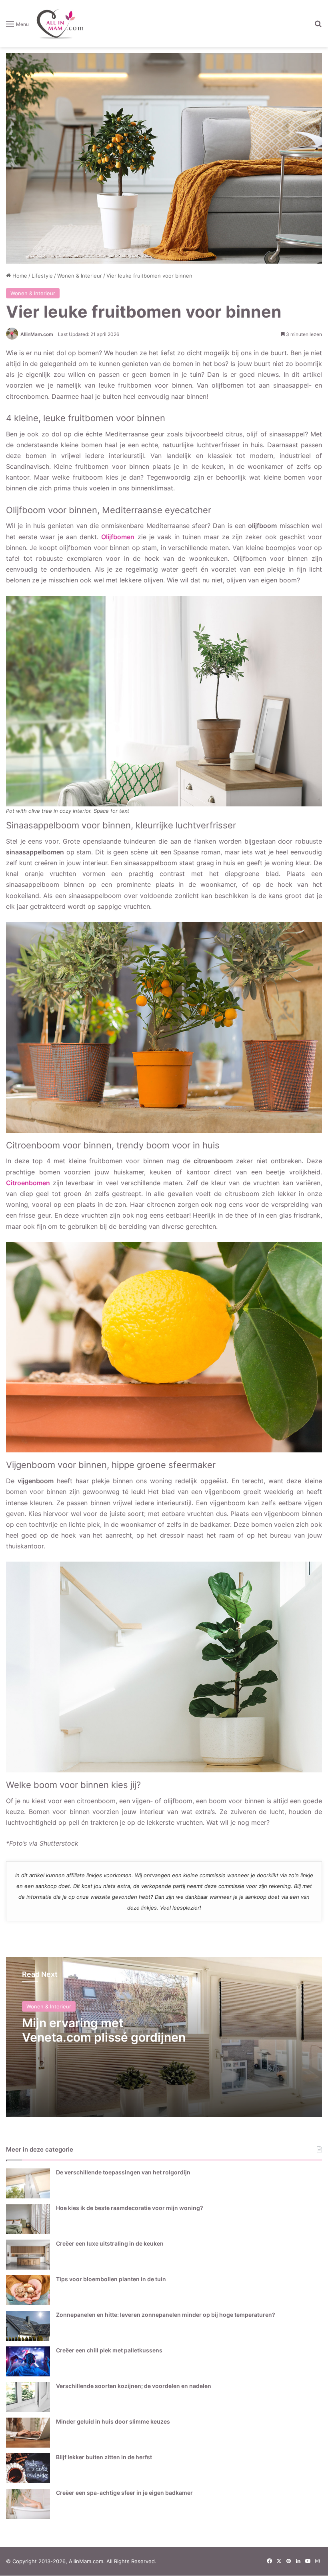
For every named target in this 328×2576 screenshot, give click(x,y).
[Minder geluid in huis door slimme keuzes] (28, 2433)
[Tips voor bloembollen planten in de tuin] (28, 2290)
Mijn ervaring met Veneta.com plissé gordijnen (104, 2030)
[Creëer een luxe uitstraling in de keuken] (28, 2255)
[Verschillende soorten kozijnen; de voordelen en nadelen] (28, 2397)
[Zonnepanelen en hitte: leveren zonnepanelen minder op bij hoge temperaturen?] (28, 2326)
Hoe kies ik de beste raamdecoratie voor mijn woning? (130, 2208)
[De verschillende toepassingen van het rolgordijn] (28, 2183)
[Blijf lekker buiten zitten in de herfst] (28, 2468)
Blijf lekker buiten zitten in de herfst (104, 2457)
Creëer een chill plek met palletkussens (109, 2350)
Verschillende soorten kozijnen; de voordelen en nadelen (134, 2386)
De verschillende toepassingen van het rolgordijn (123, 2172)
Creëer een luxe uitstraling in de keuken (110, 2243)
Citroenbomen (28, 1183)
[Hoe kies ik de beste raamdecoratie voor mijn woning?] (28, 2219)
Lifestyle (42, 276)
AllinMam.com (37, 334)
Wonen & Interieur (80, 276)
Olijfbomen (118, 537)
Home (19, 276)
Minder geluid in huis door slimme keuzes (113, 2421)
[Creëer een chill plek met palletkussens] (28, 2361)
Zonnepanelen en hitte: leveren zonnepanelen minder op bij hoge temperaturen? (166, 2315)
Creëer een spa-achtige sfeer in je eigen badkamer (124, 2493)
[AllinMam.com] (60, 24)
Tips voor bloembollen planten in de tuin (111, 2279)
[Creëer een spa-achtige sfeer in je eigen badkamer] (28, 2504)
